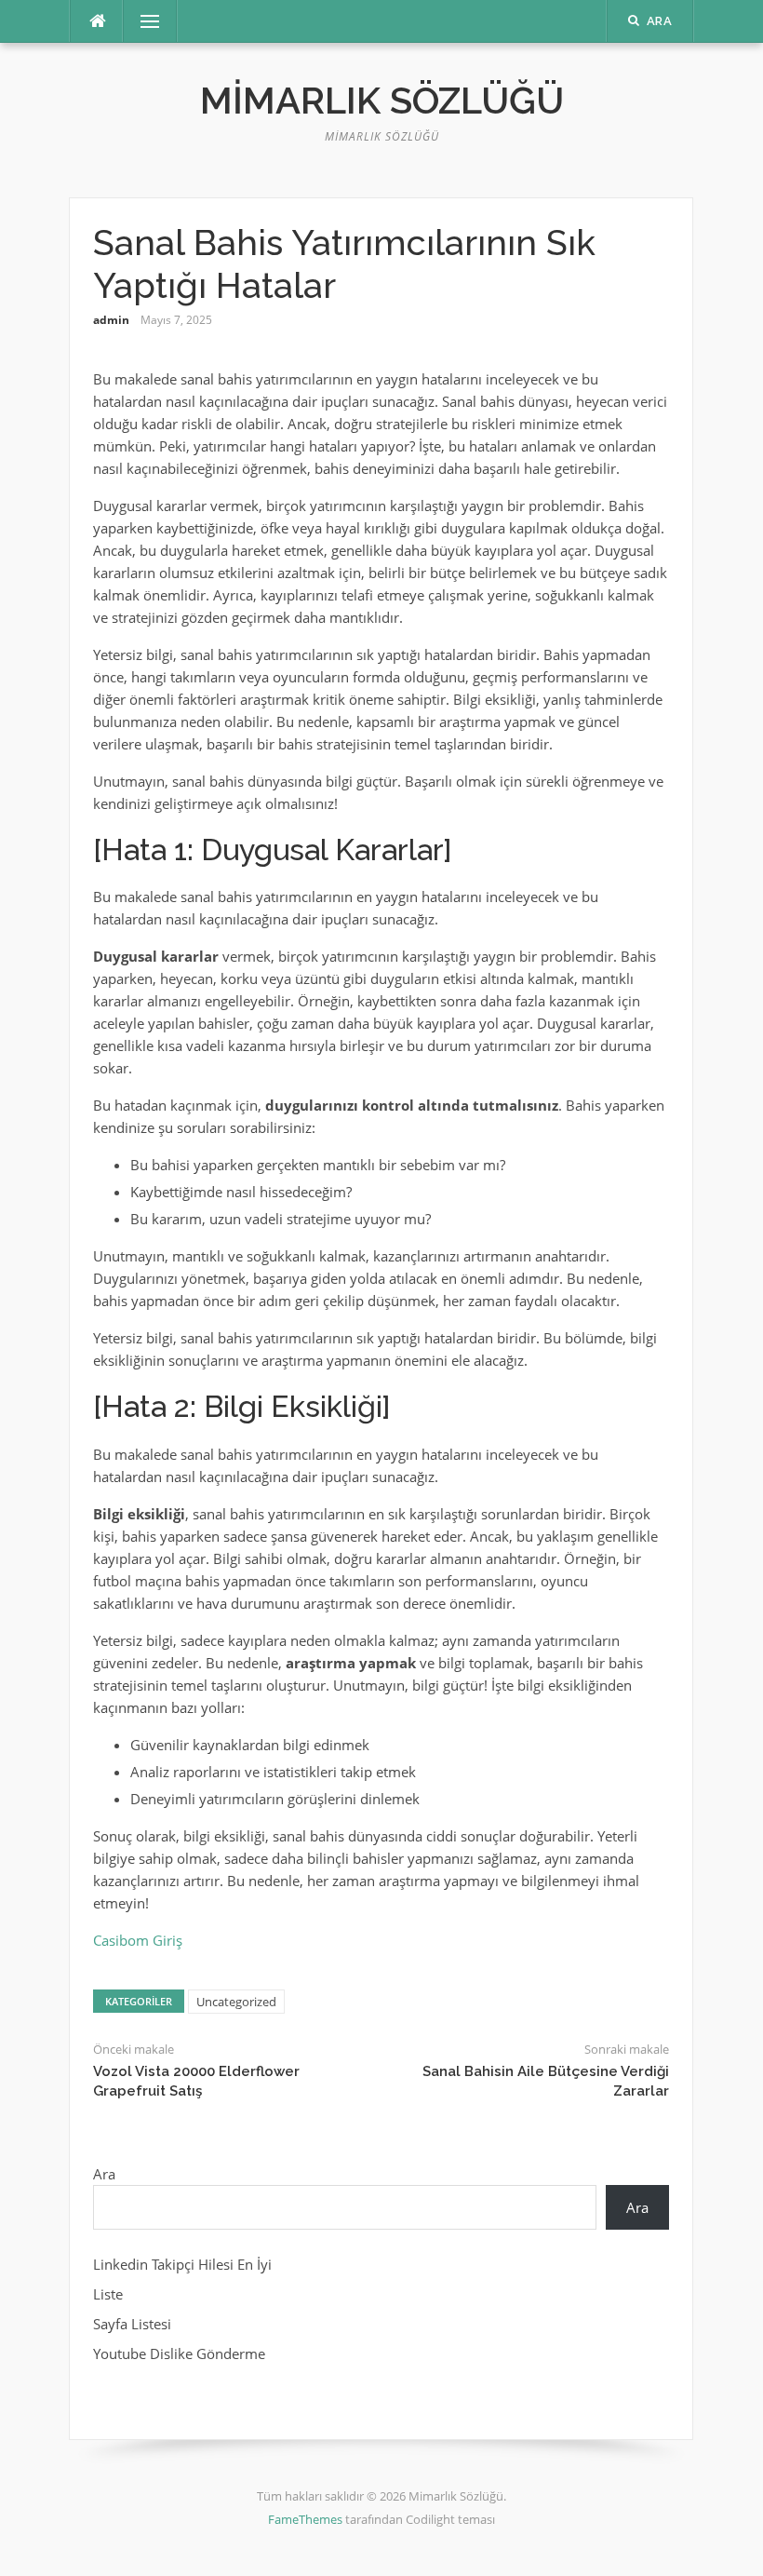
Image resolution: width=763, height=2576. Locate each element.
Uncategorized (236, 2002)
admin (111, 320)
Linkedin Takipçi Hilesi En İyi (182, 2264)
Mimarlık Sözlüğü (382, 100)
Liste (108, 2294)
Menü (142, 21)
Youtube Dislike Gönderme (179, 2353)
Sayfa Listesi (132, 2324)
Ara (104, 2174)
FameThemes (305, 2519)
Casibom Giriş (138, 1940)
